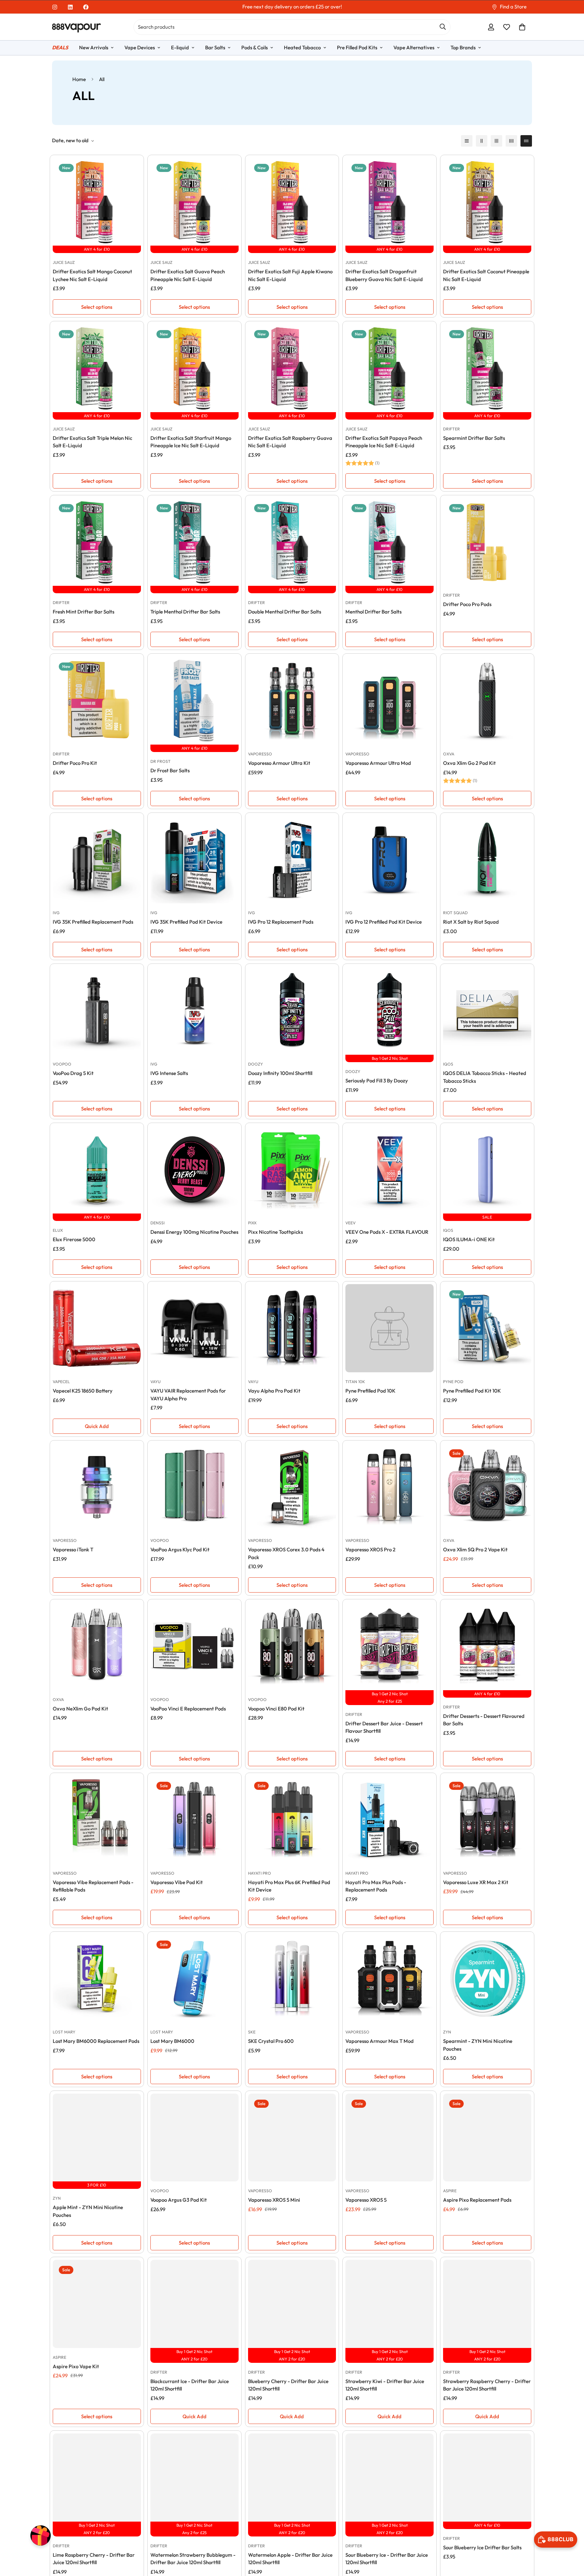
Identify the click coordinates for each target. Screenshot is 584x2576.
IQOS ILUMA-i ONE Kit (469, 1239)
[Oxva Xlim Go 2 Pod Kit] (487, 701)
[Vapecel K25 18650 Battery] (97, 1328)
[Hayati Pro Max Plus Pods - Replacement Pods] (390, 1820)
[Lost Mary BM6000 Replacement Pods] (97, 1979)
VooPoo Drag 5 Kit (73, 1073)
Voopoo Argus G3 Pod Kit (179, 2200)
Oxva (449, 754)
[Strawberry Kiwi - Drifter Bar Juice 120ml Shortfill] (390, 2304)
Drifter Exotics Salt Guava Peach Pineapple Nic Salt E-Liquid (188, 275)
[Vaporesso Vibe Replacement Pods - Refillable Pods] (97, 1820)
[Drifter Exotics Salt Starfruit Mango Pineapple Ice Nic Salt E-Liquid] (194, 368)
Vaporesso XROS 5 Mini (274, 2200)
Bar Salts (215, 47)
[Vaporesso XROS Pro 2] (390, 1487)
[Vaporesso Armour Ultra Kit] (292, 701)
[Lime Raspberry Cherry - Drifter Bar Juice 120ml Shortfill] (97, 2478)
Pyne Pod (453, 1382)
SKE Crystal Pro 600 (271, 2041)
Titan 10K (355, 1382)
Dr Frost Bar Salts (170, 770)
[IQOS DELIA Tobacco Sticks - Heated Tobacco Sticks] (487, 1011)
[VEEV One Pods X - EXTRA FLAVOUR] (390, 1170)
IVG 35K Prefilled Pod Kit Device (186, 922)
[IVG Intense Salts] (194, 1011)
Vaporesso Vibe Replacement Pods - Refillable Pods (93, 1886)
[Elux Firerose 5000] (97, 1170)
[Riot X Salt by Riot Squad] (487, 860)
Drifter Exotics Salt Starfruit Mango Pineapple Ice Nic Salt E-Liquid (191, 442)
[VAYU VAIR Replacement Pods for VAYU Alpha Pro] (194, 1328)
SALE (487, 1217)
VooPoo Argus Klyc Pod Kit (180, 1549)
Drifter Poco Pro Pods (467, 604)
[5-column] (526, 141)
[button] (522, 27)
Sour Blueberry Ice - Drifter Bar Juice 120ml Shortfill (387, 2559)
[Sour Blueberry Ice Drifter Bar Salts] (487, 2478)
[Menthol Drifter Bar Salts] (390, 542)
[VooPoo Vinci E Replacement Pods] (194, 1646)
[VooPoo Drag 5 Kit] (97, 1011)
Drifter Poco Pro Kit (75, 763)
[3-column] (496, 141)
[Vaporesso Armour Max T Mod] (390, 1979)
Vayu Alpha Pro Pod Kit (274, 1391)
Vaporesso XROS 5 (366, 2200)
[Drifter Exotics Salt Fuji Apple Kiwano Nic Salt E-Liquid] (292, 202)
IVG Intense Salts (169, 1073)
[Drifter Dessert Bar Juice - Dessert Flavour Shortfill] (390, 1646)
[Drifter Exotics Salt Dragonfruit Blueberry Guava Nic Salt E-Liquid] (390, 202)
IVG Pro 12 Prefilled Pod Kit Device (384, 922)
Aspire (450, 2191)
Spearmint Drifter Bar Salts (474, 438)
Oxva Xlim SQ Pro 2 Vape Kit (475, 1549)
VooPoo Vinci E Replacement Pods (188, 1709)
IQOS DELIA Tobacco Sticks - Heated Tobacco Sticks (485, 1077)
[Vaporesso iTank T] (97, 1487)
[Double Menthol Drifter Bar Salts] (292, 542)
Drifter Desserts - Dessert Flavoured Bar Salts (484, 1720)
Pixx (252, 1223)
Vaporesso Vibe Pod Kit (177, 1882)
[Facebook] (86, 7)
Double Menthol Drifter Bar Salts (285, 612)
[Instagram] (55, 7)
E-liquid (180, 47)
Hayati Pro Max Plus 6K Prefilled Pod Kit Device (289, 1886)
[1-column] (467, 141)
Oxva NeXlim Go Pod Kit (80, 1709)
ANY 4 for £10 (97, 249)
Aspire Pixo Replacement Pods (477, 2200)
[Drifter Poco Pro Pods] (487, 542)
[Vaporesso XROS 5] (390, 2138)
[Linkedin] (70, 7)
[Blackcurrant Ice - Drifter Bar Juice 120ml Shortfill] (194, 2304)
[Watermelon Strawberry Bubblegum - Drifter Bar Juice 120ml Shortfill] (194, 2478)
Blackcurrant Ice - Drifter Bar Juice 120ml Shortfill (190, 2385)
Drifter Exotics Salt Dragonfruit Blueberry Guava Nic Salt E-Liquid (384, 275)
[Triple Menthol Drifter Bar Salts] (194, 542)
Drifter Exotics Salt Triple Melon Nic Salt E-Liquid (92, 442)
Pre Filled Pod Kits (357, 47)
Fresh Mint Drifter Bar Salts (83, 612)
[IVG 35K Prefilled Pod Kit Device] (194, 860)
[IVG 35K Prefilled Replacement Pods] (97, 860)
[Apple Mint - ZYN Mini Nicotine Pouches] (97, 2138)
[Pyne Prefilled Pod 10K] (390, 1328)
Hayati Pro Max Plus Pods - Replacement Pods (376, 1886)
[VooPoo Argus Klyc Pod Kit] (194, 1487)
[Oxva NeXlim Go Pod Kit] (97, 1646)
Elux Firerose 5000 (74, 1239)
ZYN (447, 2032)
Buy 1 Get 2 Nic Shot (390, 1058)
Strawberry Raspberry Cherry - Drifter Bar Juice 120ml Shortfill (487, 2385)
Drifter (452, 429)
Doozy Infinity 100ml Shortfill (280, 1073)
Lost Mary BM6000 (172, 2041)
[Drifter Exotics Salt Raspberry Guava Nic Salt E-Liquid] (292, 368)
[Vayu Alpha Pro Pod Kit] (292, 1328)
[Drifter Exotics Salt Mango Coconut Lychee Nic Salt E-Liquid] (97, 202)
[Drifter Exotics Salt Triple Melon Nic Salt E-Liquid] (97, 368)
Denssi (157, 1223)
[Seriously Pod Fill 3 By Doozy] (390, 1011)
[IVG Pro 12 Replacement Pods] (292, 860)
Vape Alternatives (414, 47)
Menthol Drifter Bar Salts (373, 612)
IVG (56, 913)
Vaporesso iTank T (73, 1549)
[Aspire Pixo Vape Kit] (97, 2304)
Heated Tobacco (302, 47)
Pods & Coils (254, 47)
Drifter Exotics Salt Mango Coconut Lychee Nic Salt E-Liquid (92, 275)
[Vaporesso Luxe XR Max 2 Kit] (487, 1820)
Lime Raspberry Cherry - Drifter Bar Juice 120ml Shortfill (94, 2559)
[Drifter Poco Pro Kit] (97, 701)
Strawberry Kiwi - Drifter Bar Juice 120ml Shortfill (385, 2385)
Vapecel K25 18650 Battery (83, 1391)
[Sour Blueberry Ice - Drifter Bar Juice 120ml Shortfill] (390, 2478)
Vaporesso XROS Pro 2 (370, 1549)
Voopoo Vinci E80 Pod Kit (276, 1709)
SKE (252, 2032)
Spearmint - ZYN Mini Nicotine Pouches (478, 2045)
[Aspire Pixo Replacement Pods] (487, 2138)
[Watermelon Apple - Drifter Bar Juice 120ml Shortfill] (292, 2478)
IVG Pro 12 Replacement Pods (281, 922)
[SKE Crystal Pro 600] (292, 1979)
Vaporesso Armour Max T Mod (380, 2041)
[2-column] (482, 141)
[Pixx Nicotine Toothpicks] (292, 1170)
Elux (58, 1230)
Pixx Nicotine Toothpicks (275, 1232)
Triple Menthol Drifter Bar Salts (185, 612)
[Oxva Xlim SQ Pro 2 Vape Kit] (487, 1487)
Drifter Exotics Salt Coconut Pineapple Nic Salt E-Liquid (486, 275)
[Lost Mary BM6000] (194, 1979)
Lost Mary (64, 2032)
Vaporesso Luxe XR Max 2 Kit (476, 1882)
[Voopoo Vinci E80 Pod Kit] (292, 1646)
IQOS (448, 1064)
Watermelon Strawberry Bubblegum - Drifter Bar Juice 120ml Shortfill (193, 2559)
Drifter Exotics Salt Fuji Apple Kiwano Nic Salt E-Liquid (290, 275)
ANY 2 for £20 (194, 2359)
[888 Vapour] (77, 27)
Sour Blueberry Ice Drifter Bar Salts (482, 2547)
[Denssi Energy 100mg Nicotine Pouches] (194, 1170)
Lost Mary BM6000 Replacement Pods (96, 2041)
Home (79, 79)
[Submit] (443, 27)
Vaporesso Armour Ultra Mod (378, 763)
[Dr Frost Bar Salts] (194, 701)
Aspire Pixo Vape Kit (76, 2366)
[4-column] (511, 141)
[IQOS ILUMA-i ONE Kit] (487, 1170)
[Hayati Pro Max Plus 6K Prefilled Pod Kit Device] (292, 1820)
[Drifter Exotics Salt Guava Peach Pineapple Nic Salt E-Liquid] (194, 202)
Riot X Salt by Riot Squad (471, 922)
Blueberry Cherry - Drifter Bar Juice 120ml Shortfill (288, 2385)
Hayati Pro (260, 1873)
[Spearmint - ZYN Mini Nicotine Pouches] (487, 1979)
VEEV (350, 1223)
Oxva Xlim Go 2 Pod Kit (469, 763)
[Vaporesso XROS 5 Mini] (292, 2138)
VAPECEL (61, 1382)
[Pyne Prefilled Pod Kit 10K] (487, 1328)
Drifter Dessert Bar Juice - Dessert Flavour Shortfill (384, 1727)
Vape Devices (140, 47)
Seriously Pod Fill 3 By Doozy (377, 1081)
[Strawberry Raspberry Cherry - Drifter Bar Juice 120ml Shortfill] (487, 2304)
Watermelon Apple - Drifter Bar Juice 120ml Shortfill (290, 2559)
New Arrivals (94, 47)
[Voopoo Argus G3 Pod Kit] (194, 2138)
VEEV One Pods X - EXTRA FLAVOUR (387, 1232)
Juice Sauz (64, 262)
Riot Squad (455, 913)
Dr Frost (161, 761)
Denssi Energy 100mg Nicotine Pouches (194, 1232)
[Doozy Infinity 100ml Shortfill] (292, 1011)
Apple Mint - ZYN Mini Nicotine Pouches (88, 2211)
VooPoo (62, 1064)
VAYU (155, 1382)
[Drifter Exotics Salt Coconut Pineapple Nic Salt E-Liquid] (487, 202)
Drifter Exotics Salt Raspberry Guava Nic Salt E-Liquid (290, 442)
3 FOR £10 (97, 2185)
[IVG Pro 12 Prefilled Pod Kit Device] (390, 860)
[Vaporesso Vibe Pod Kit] (194, 1820)
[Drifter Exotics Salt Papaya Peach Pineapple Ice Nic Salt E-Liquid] (390, 368)
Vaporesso (260, 754)
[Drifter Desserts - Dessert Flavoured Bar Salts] (487, 1646)
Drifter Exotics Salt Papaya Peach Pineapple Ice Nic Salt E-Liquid (384, 442)
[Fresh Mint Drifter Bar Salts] (97, 542)
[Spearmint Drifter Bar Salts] (487, 368)
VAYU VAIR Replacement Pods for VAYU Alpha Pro (188, 1395)
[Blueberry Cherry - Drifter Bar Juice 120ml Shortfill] (292, 2304)
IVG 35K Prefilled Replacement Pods (93, 922)
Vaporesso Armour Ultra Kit (279, 763)
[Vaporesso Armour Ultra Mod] (390, 701)
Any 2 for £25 (390, 1701)
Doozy (255, 1064)
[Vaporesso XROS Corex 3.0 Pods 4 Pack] (292, 1487)
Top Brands (463, 47)
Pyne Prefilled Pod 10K (370, 1391)
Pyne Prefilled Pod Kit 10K (472, 1391)
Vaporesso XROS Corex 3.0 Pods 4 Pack (286, 1553)
